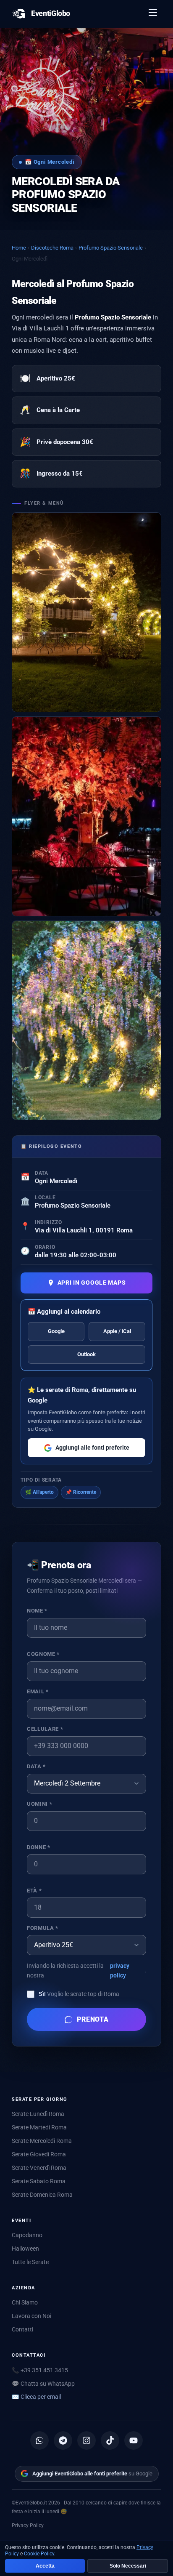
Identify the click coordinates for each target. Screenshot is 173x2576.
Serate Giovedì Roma (39, 2154)
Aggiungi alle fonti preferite (92, 1448)
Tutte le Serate (30, 2262)
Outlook (86, 1354)
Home (19, 248)
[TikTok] (110, 2440)
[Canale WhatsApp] (39, 2440)
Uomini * (39, 1804)
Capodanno (27, 2235)
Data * (36, 1766)
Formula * (43, 1928)
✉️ (36, 2397)
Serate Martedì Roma (39, 2127)
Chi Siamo (25, 2302)
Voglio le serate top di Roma (79, 1994)
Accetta (45, 2566)
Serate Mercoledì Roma (42, 2141)
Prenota (93, 2019)
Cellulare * (45, 1729)
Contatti (22, 2329)
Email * (38, 1691)
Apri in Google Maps (92, 1283)
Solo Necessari (128, 2566)
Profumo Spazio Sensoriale (111, 248)
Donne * (38, 1847)
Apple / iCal (117, 1331)
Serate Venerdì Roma (39, 2168)
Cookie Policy (39, 2554)
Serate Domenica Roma (42, 2195)
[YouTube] (134, 2440)
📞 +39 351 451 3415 (40, 2370)
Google (56, 1331)
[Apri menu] (153, 14)
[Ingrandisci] (86, 612)
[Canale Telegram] (63, 2440)
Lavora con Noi (31, 2316)
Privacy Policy (28, 2525)
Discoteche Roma (52, 248)
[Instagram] (86, 2440)
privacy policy (120, 1971)
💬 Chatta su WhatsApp (43, 2384)
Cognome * (43, 1654)
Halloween (25, 2249)
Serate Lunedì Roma (38, 2114)
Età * (34, 1891)
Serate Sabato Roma (39, 2181)
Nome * (37, 1611)
